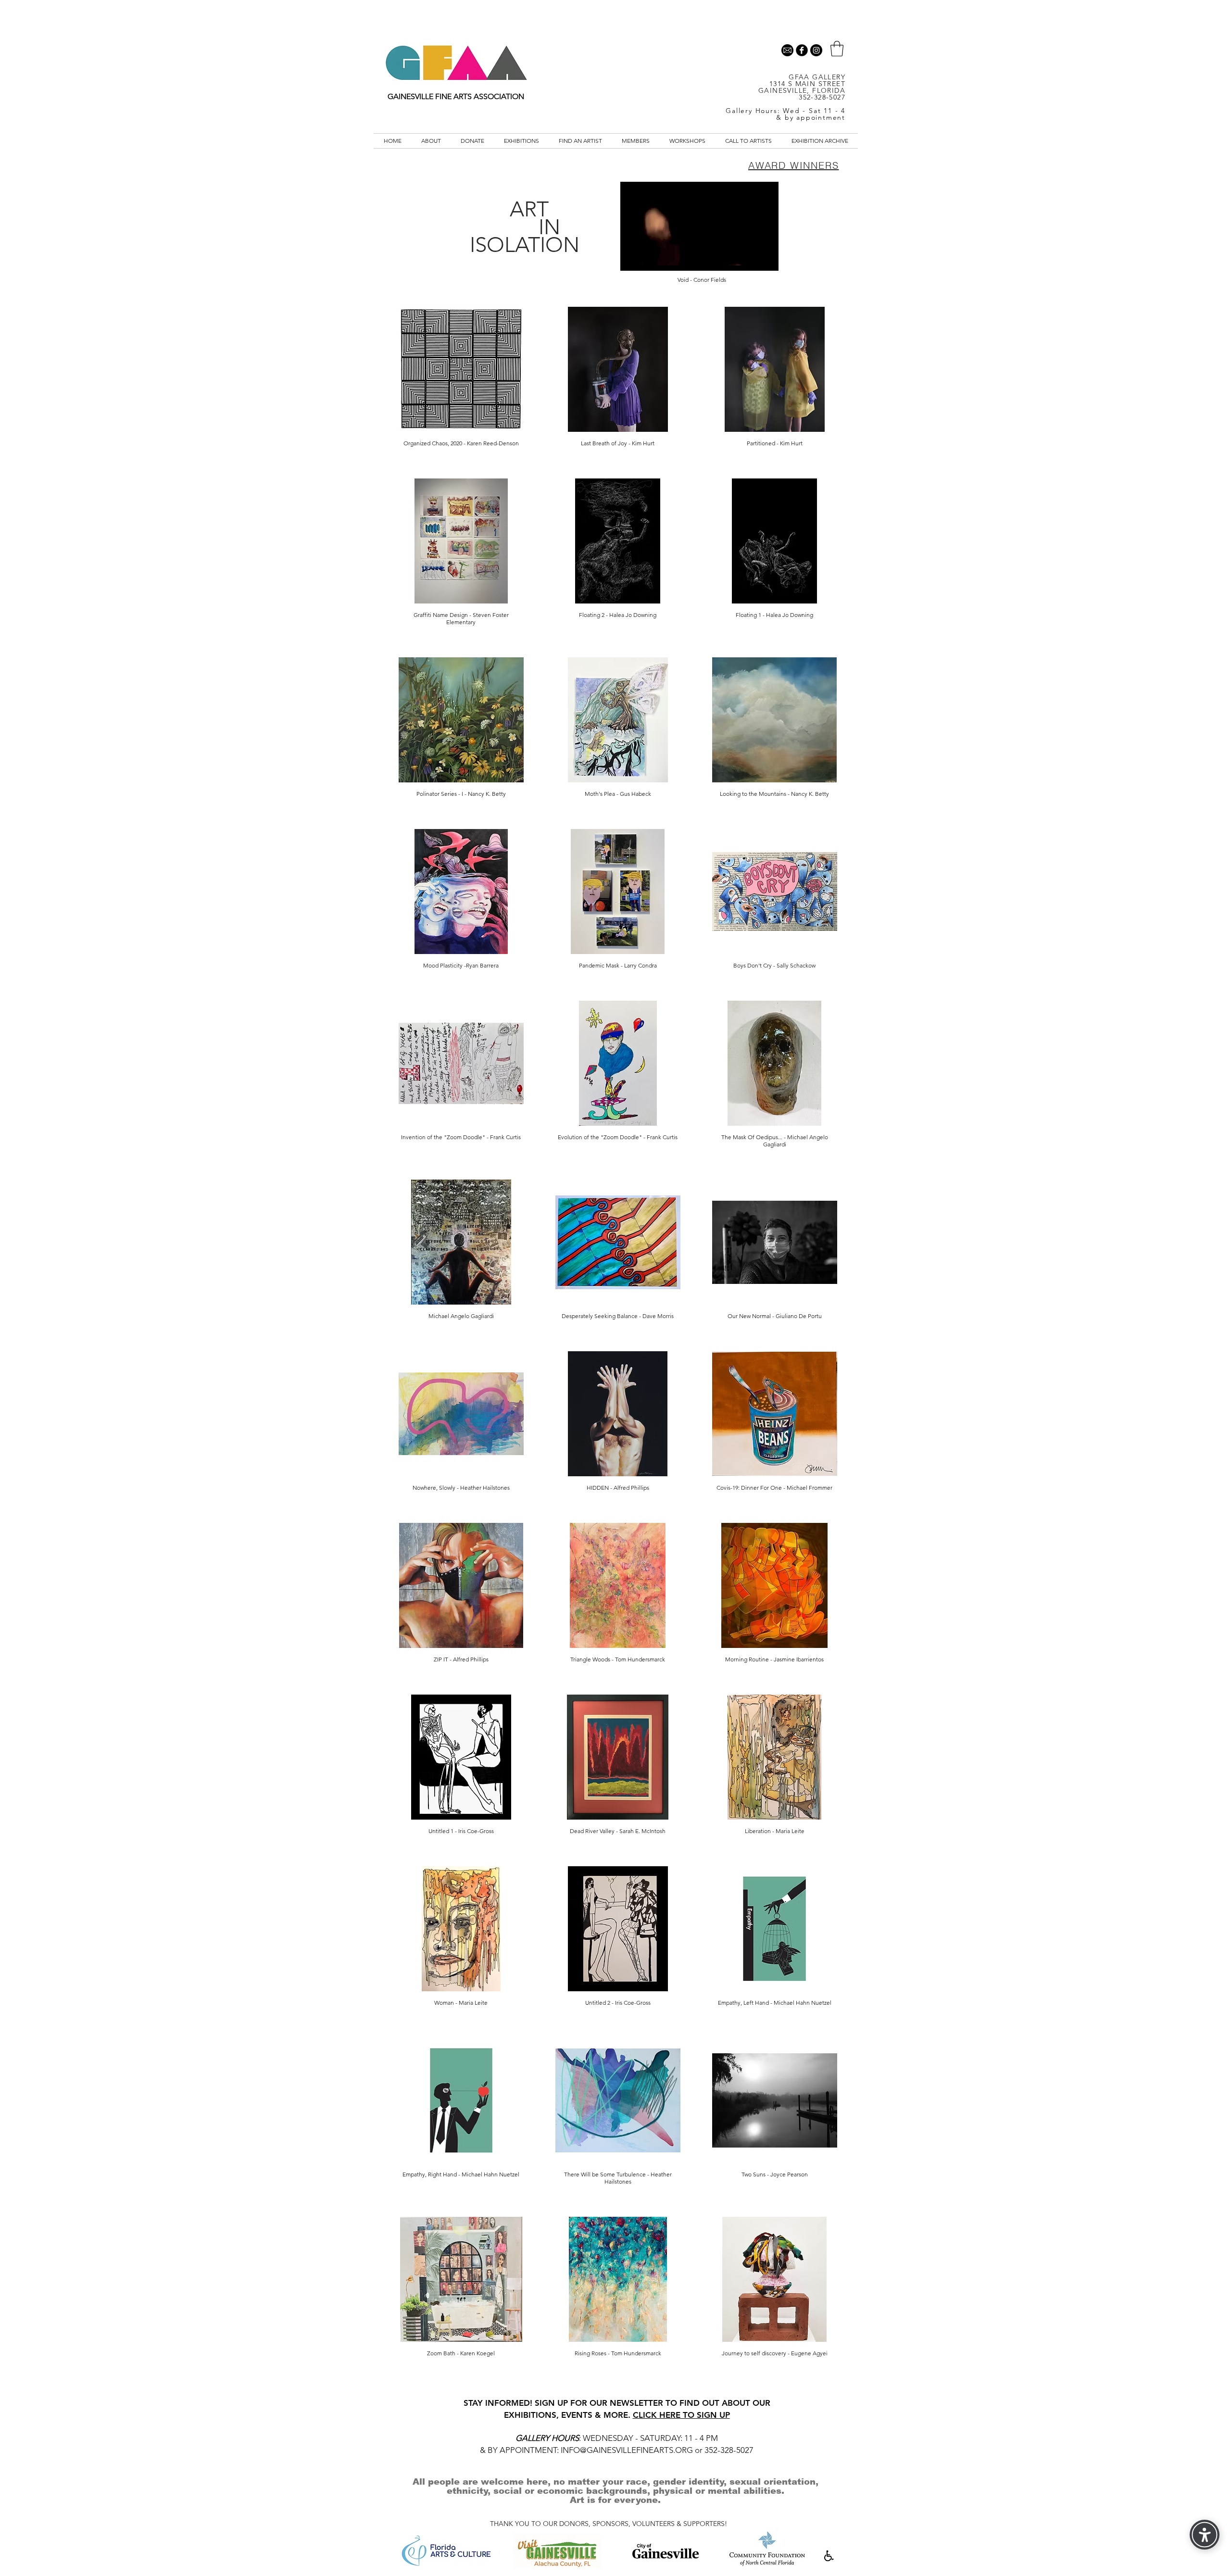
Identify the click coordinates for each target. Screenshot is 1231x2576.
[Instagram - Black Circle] (816, 50)
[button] (837, 49)
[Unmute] (649, 258)
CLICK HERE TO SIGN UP (681, 2415)
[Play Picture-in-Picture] (749, 258)
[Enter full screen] (766, 258)
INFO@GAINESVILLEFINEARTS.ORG (627, 2450)
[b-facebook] (802, 50)
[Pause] (633, 258)
